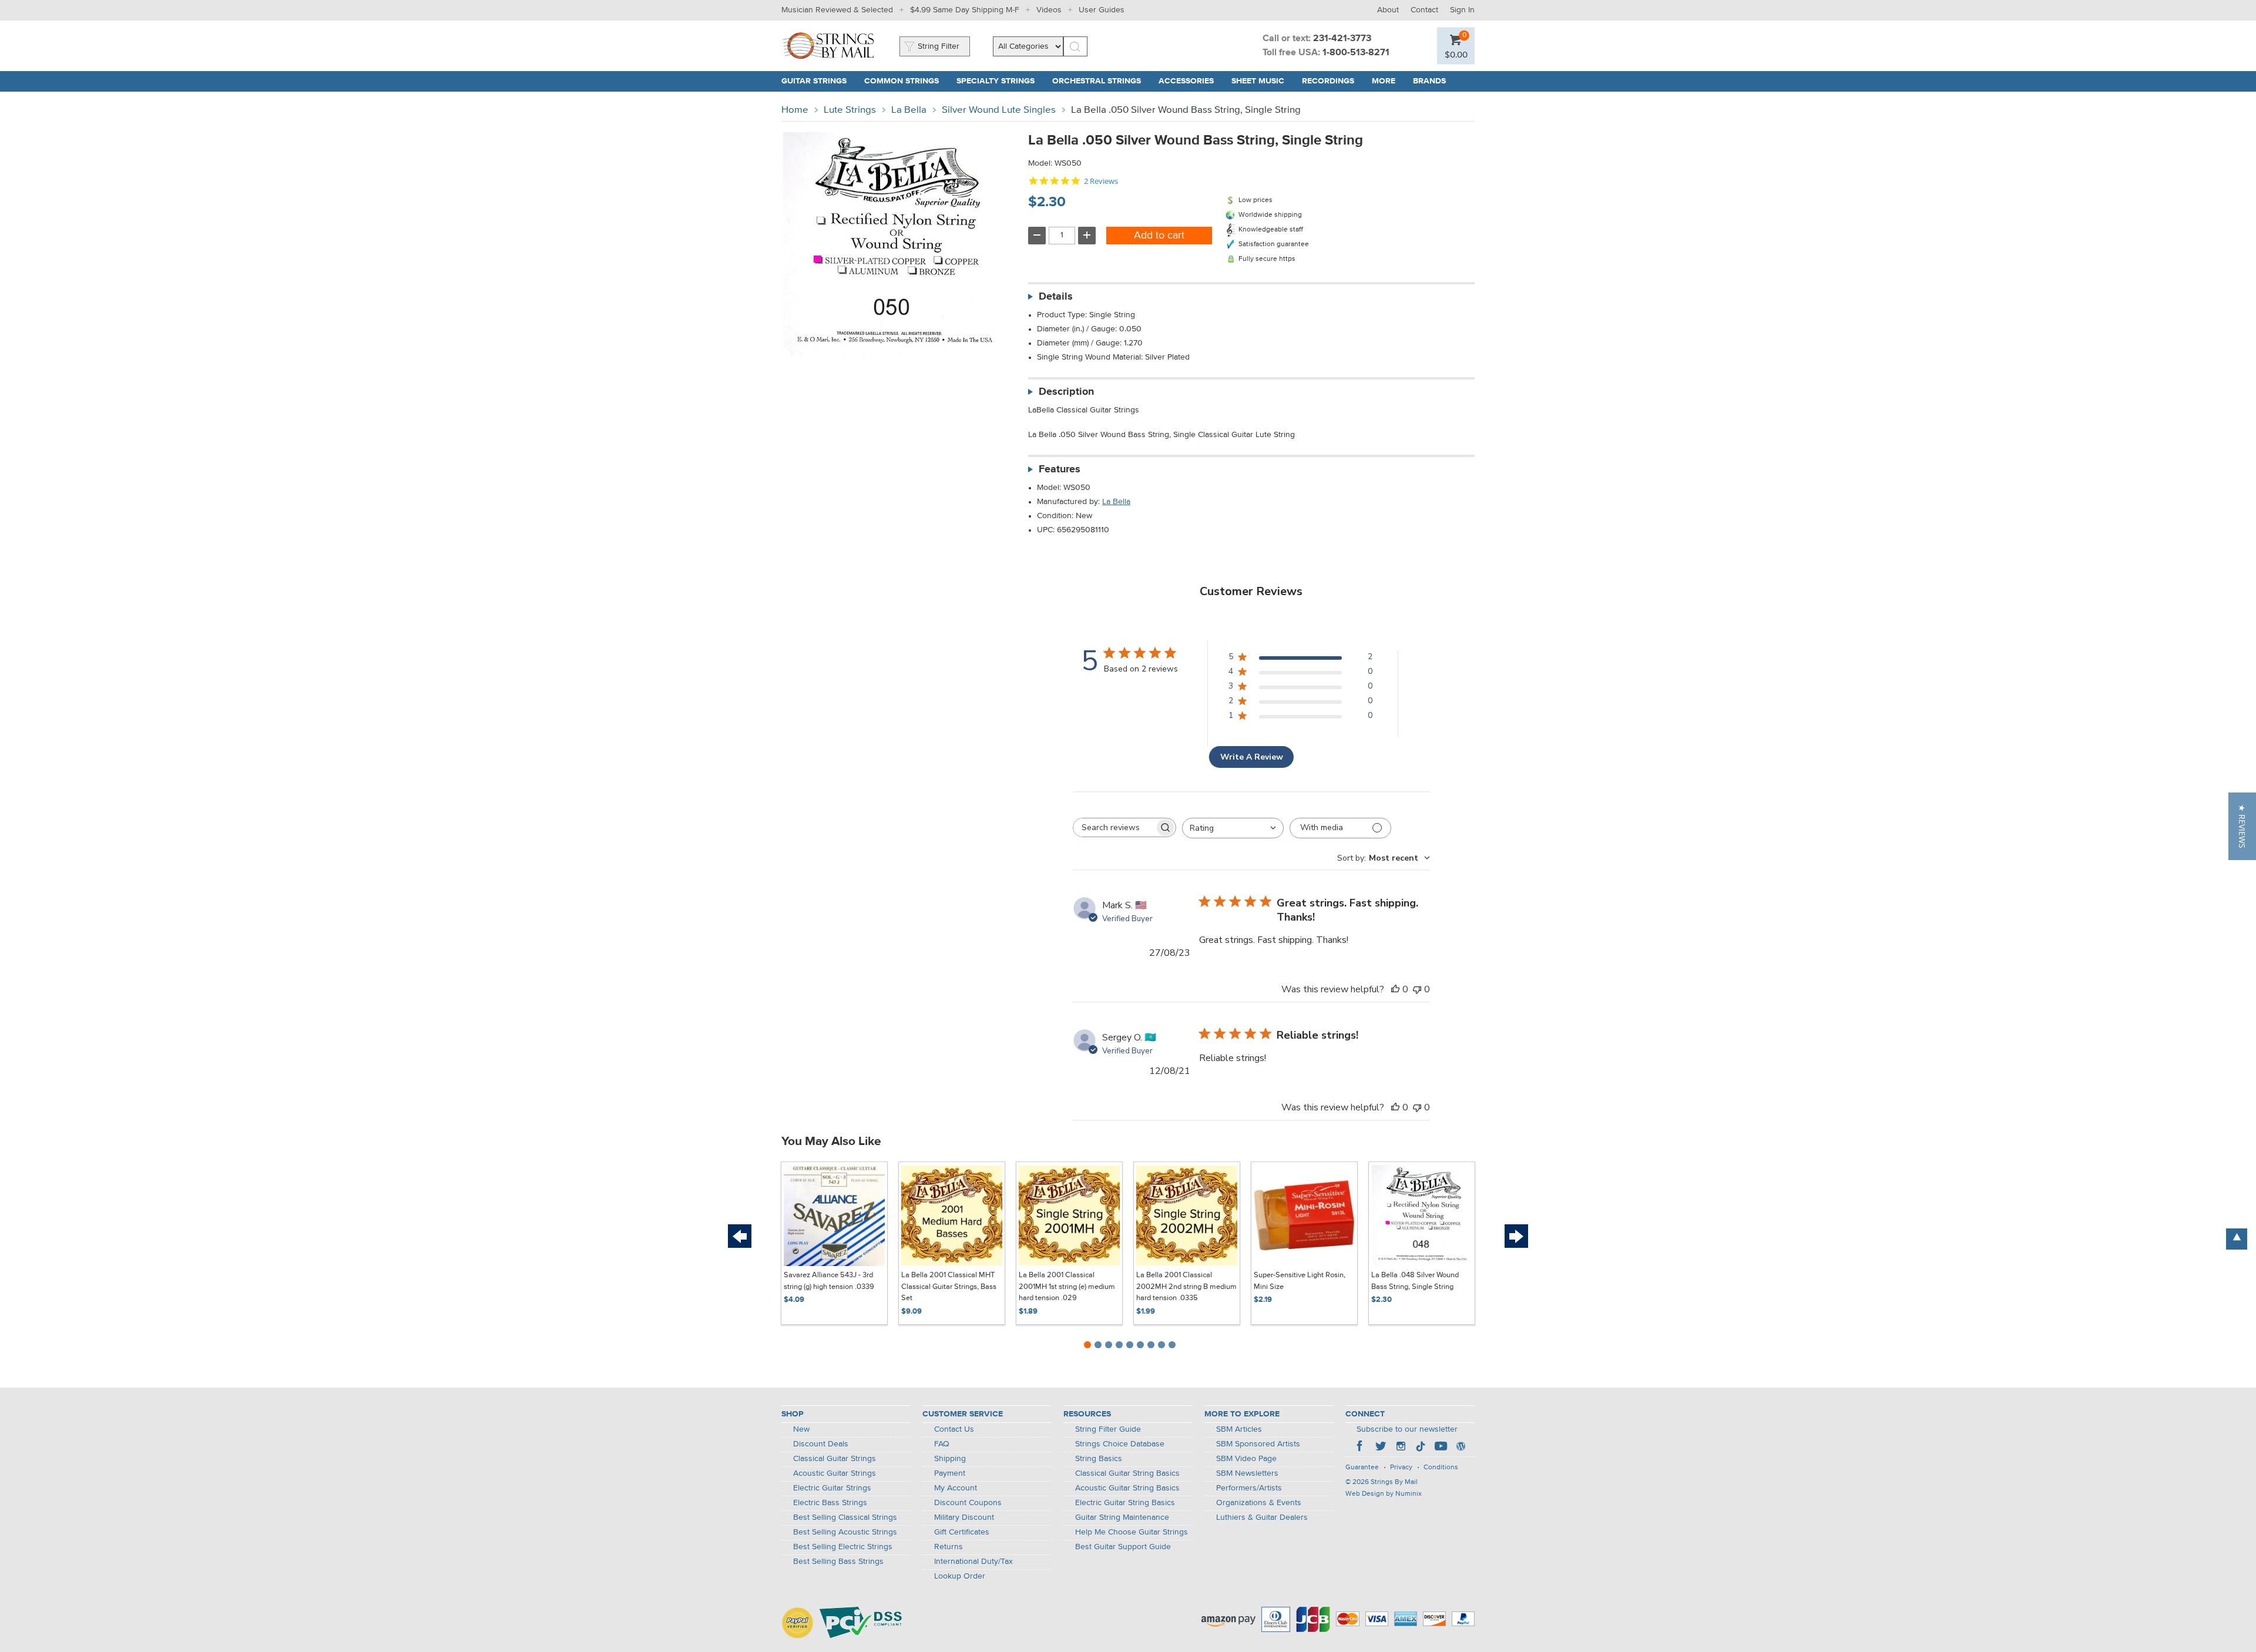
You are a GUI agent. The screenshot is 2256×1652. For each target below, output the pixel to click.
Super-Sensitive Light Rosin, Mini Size (1300, 1281)
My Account (956, 1488)
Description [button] (1066, 392)
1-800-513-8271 (1356, 53)
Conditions (1441, 1468)
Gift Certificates (962, 1532)
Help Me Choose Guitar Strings (1132, 1532)
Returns (949, 1547)
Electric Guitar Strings (832, 1488)
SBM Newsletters (1247, 1473)
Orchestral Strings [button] (1101, 81)
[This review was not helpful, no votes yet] (1417, 989)
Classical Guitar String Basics (1127, 1473)
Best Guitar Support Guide (1123, 1547)
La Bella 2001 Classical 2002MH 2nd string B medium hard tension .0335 (1186, 1287)
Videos (1049, 10)
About (1388, 10)
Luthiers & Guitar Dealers (1262, 1517)
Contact (1424, 10)
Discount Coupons (968, 1503)
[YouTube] (1441, 1448)
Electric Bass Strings (830, 1503)
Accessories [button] (1191, 81)
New (801, 1429)
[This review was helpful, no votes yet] (1395, 989)
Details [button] (1056, 297)
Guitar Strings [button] (818, 81)
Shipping (950, 1459)
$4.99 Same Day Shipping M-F (965, 10)
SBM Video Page (1246, 1459)
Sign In (1462, 10)
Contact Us (954, 1429)
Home (795, 110)
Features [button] (1060, 469)
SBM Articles (1239, 1429)
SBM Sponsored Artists (1258, 1444)
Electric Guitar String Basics (1125, 1503)
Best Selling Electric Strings (843, 1547)
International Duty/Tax (973, 1562)
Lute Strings (850, 110)
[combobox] (1233, 828)
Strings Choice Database (1120, 1444)
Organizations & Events (1259, 1503)
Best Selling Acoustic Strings (845, 1532)
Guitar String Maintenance (1122, 1517)
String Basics (1099, 1459)
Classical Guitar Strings (835, 1459)
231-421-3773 (1342, 39)
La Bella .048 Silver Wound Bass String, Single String (1415, 1281)
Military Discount (964, 1517)
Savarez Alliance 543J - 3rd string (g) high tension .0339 (829, 1281)
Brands (1429, 81)
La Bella (909, 110)
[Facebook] (1361, 1448)
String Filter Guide (1108, 1429)
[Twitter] (1381, 1448)
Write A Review (1252, 757)
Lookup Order (960, 1576)
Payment (950, 1473)
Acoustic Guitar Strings (835, 1473)
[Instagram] (1401, 1448)
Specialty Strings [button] (1000, 81)
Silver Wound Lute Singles (999, 110)
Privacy (1401, 1468)
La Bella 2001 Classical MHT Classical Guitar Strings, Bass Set (949, 1287)
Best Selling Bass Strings (838, 1562)
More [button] (1388, 81)
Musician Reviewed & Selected (837, 10)
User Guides (1102, 10)
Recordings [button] (1332, 81)
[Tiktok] (1421, 1448)
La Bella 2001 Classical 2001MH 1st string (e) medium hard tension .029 (1067, 1287)
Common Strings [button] (906, 81)
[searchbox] (1114, 827)
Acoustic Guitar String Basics (1127, 1488)
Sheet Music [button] (1262, 81)
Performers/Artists (1249, 1488)
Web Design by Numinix (1384, 1494)
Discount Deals (821, 1444)
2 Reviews (1101, 181)
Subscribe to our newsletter (1407, 1429)
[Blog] (1461, 1448)
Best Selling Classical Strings (845, 1517)
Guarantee (1362, 1468)
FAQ (942, 1444)
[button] (1456, 54)
